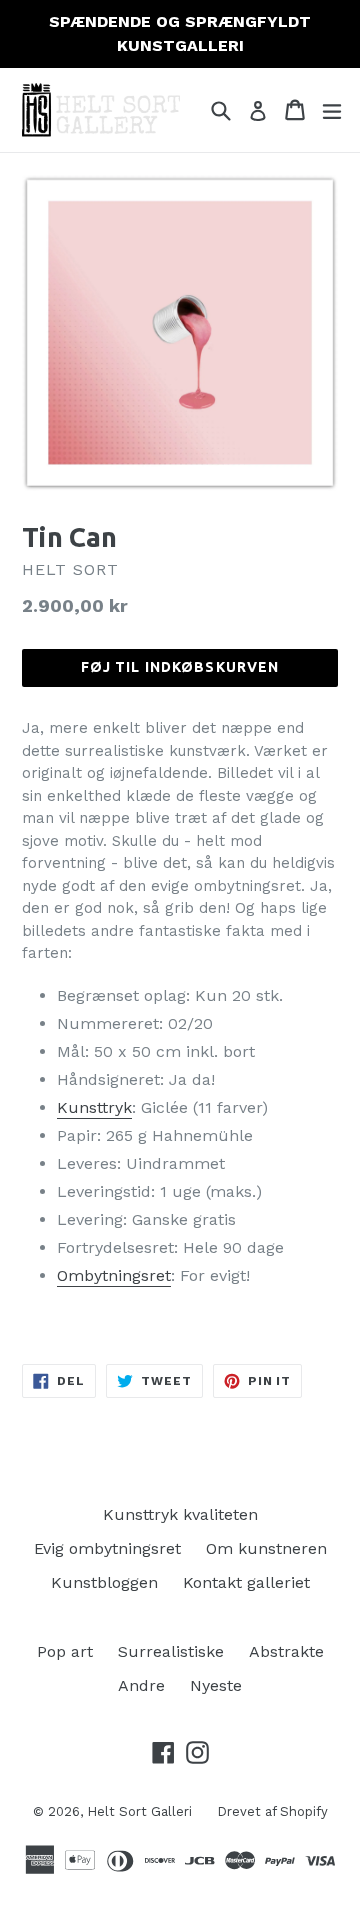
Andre (141, 1685)
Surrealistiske (171, 1651)
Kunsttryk (94, 1107)
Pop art (65, 1651)
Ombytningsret (114, 1275)
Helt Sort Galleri (139, 1811)
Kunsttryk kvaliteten (180, 1514)
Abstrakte (286, 1651)
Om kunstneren (266, 1548)
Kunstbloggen (104, 1582)
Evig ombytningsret (107, 1548)
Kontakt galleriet (246, 1582)
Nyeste (216, 1685)
